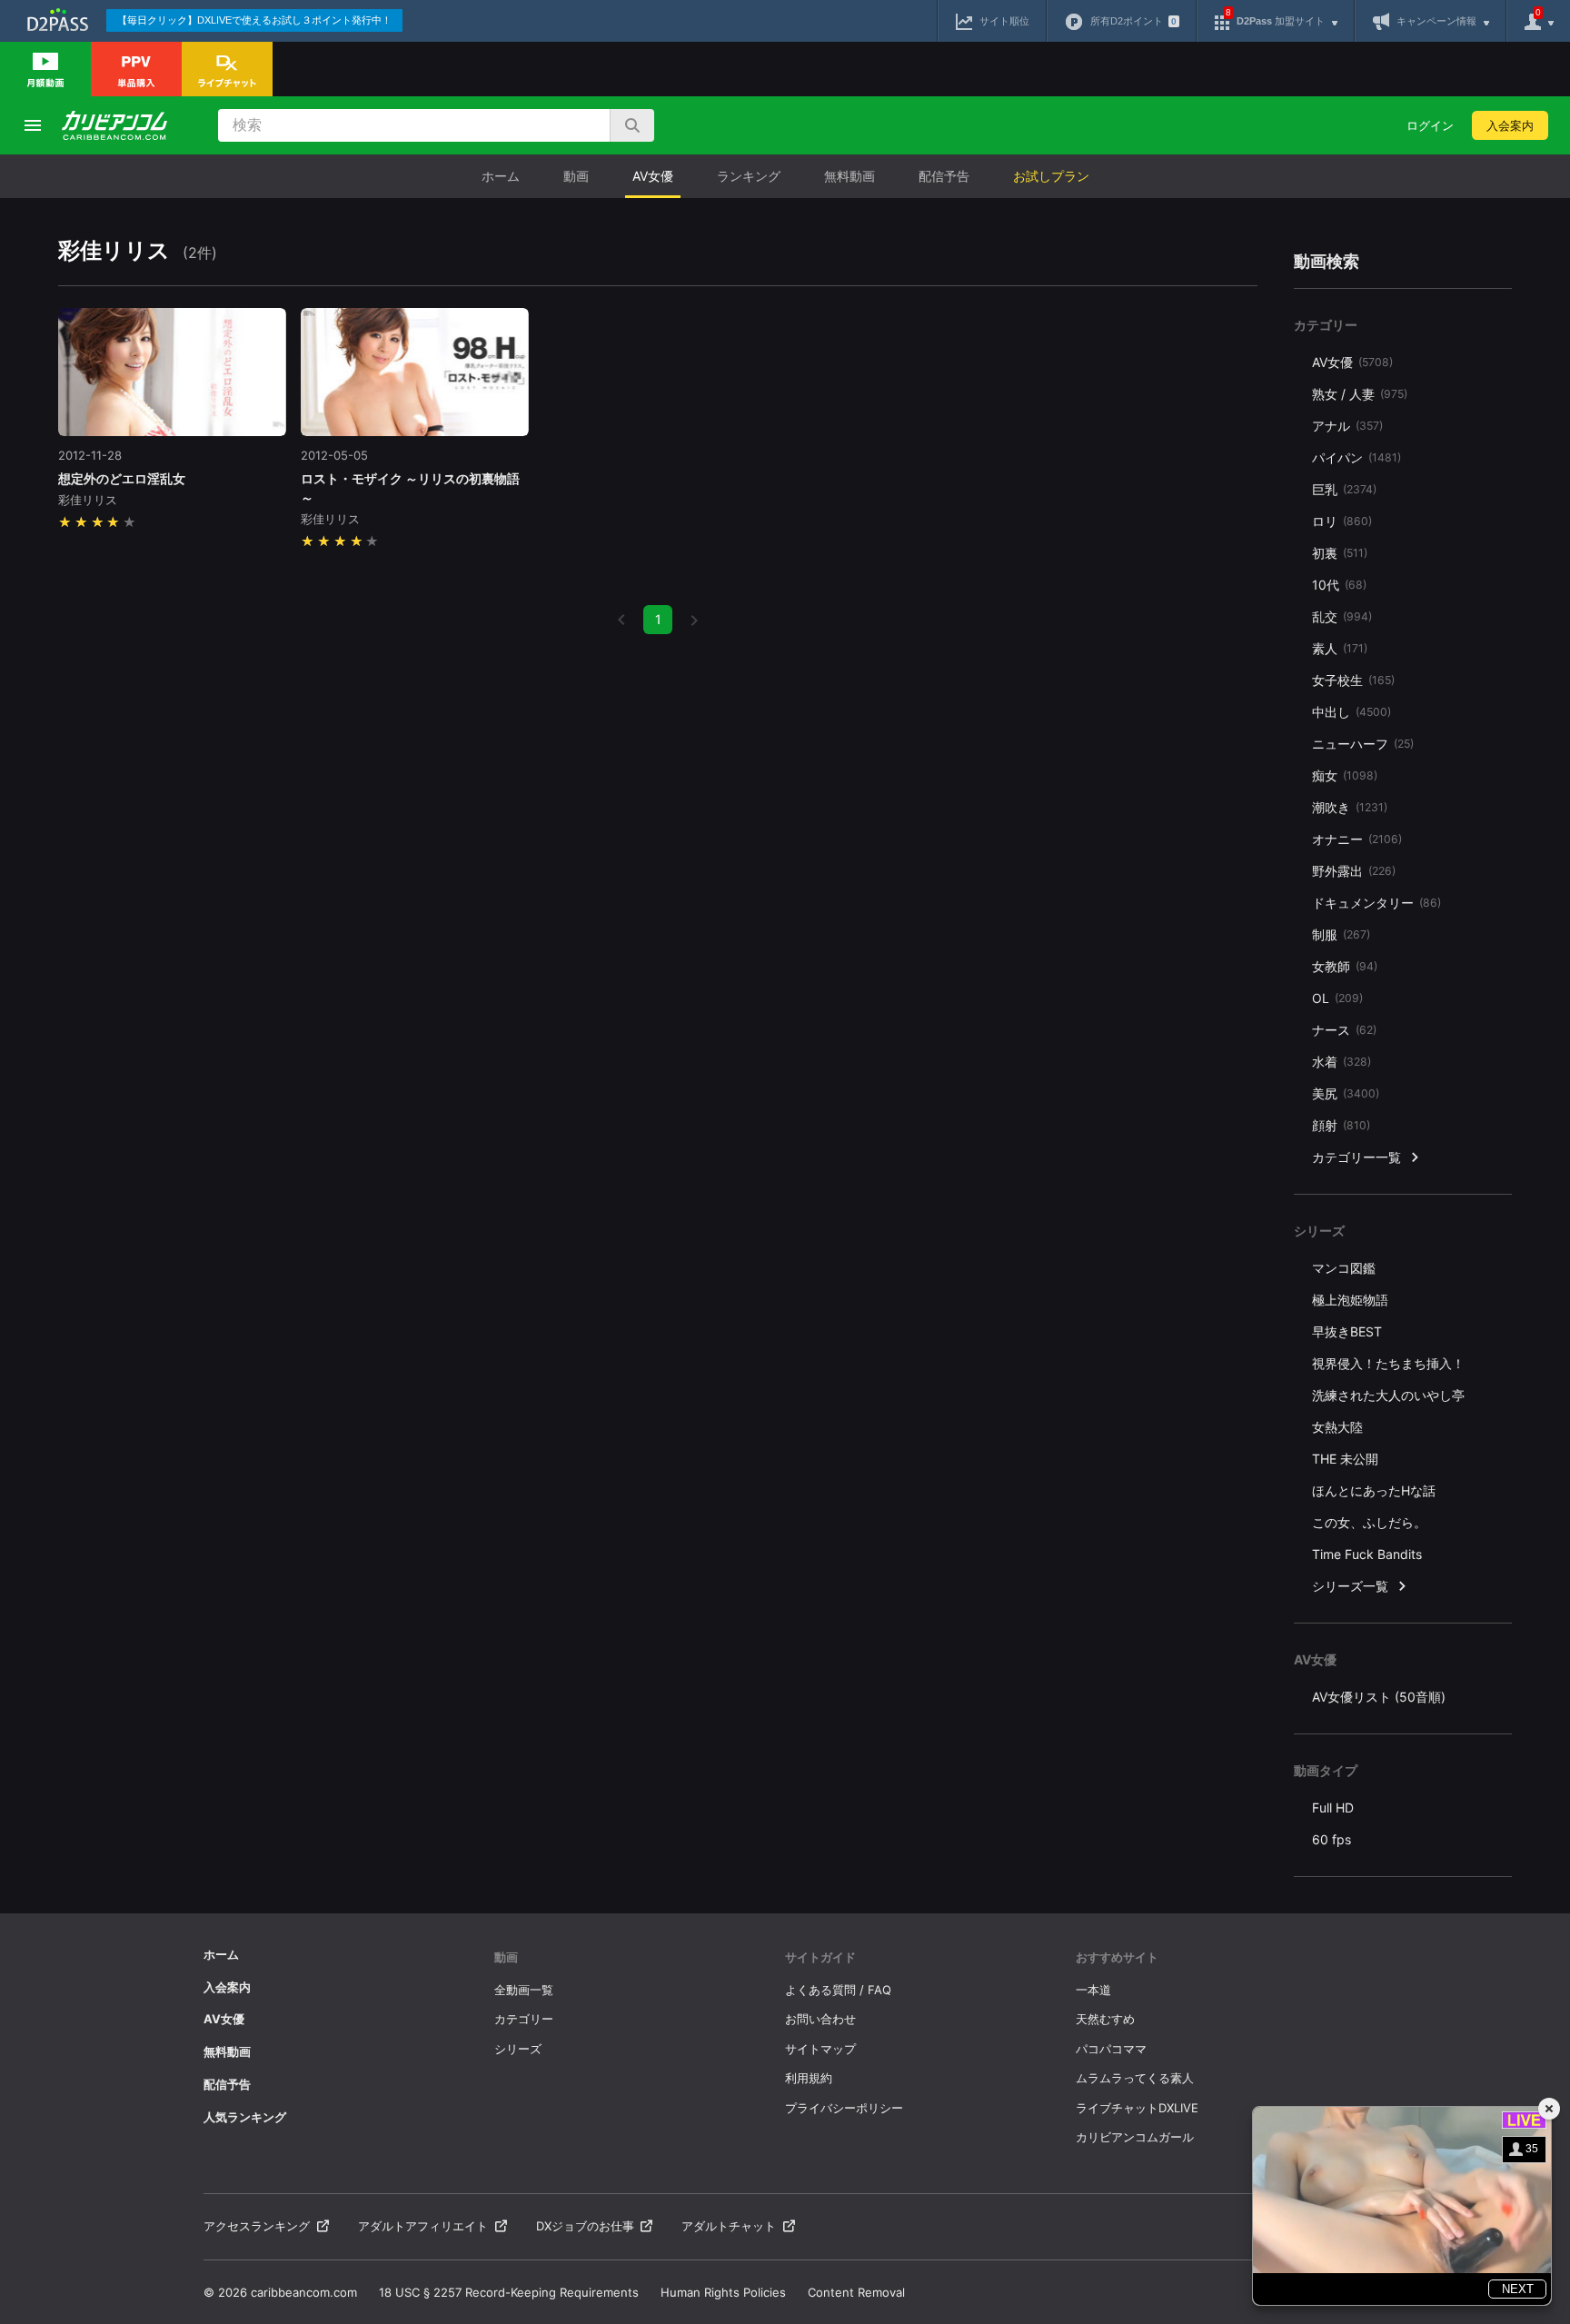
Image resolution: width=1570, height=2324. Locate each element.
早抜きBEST (1347, 1331)
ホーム (501, 176)
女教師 (1345, 966)
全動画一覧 (524, 1990)
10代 (1339, 585)
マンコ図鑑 (1344, 1268)
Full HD (1333, 1808)
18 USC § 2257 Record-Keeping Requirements (509, 2292)
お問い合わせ (820, 2019)
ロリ (1342, 521)
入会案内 (1510, 125)
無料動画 (850, 176)
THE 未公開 (1345, 1459)
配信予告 (944, 176)
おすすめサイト (1117, 1957)
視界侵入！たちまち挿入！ (1388, 1363)
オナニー (1357, 839)
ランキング (749, 176)
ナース (1344, 1030)
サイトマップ (820, 2049)
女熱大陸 (1337, 1427)
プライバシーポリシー (844, 2108)
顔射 (1341, 1125)
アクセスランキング (257, 2226)
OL (1337, 998)
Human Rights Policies (723, 2292)
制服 (1341, 934)
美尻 (1346, 1093)
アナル (1347, 426)
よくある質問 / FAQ (838, 1990)
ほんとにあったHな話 (1374, 1490)
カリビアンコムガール (1135, 2137)
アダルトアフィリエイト (423, 2226)
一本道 (1093, 1990)
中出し (1351, 712)
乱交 (1342, 616)
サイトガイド (820, 1957)
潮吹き (1350, 807)
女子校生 (1353, 680)
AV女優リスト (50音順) (1379, 1697)
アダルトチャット (729, 2226)
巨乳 (1344, 489)
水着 (1341, 1062)
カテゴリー (524, 2019)
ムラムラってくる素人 (1135, 2078)
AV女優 (653, 176)
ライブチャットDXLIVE (1137, 2108)
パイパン (1356, 457)
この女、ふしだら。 (1369, 1522)
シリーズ (518, 2049)
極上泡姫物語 (1350, 1300)
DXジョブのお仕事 (585, 2226)
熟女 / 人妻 (1360, 394)
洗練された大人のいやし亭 (1388, 1395)
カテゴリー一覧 (1356, 1157)
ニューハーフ (1363, 744)
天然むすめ (1105, 2019)
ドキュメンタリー (1376, 903)
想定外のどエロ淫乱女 (122, 478)
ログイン (1430, 125)
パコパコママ (1111, 2049)
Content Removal (856, 2292)
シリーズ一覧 (1350, 1586)
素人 (1340, 648)
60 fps (1332, 1839)
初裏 (1340, 553)
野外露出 (1354, 871)
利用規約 (809, 2078)
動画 (576, 176)
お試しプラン (1051, 176)
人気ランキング (245, 2117)
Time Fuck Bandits (1367, 1554)
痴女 (1345, 775)
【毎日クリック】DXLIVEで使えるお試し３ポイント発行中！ (254, 20)
